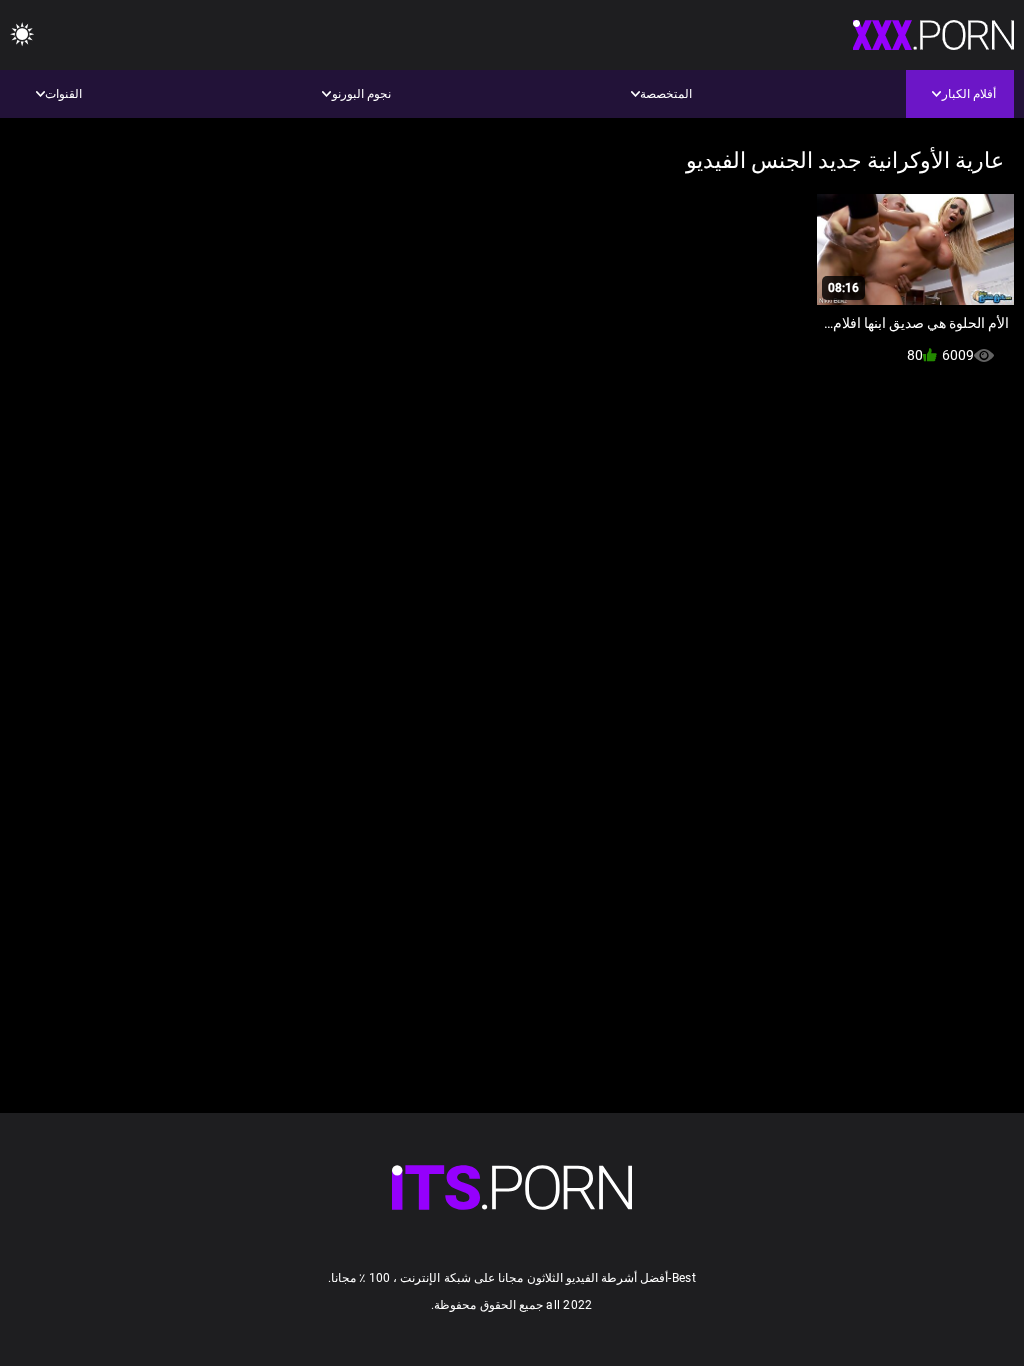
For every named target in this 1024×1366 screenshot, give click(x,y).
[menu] (22, 35)
